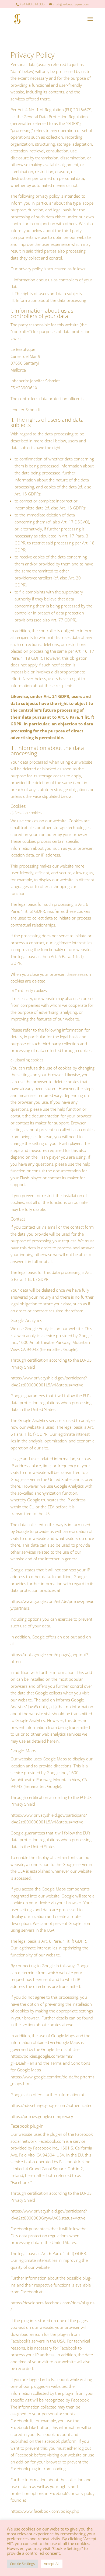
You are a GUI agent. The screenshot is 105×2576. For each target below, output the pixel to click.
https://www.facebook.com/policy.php (45, 2511)
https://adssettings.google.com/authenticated (52, 2105)
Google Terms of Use (60, 2049)
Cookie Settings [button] (22, 2564)
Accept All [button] (52, 2564)
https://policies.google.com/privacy (42, 2116)
